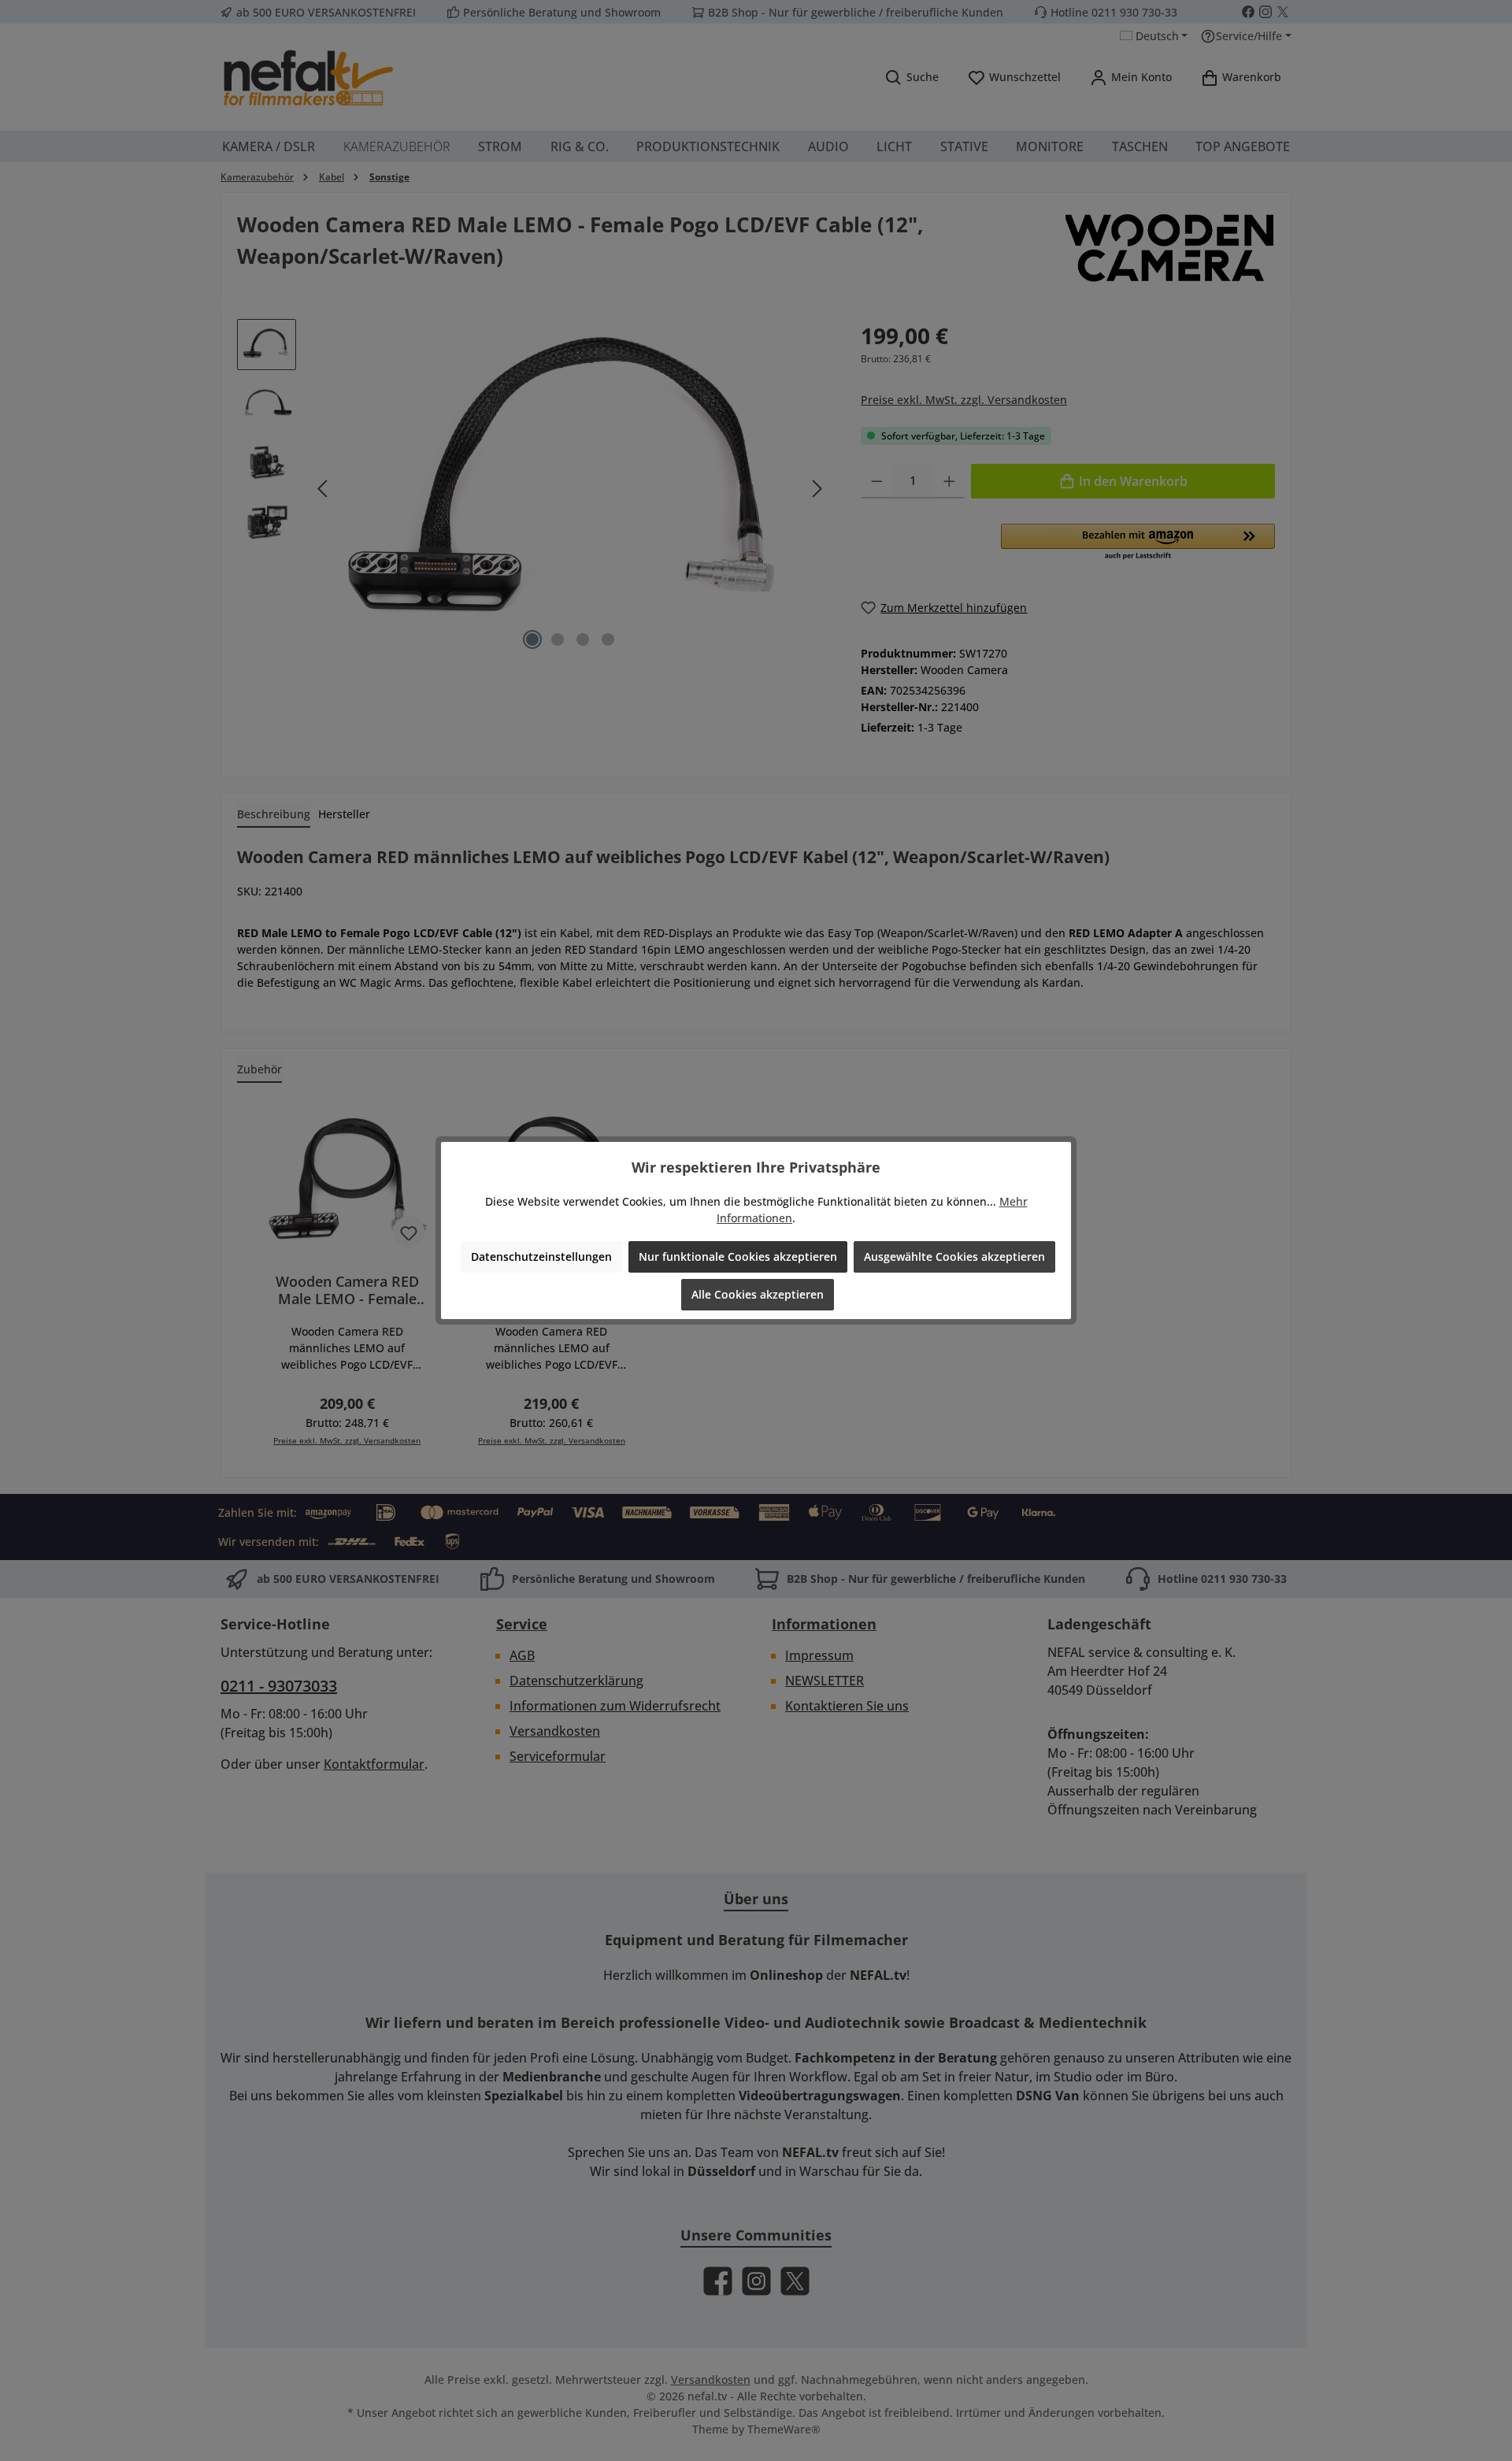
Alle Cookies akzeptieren (758, 1294)
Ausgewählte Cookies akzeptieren (954, 1256)
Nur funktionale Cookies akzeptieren (738, 1256)
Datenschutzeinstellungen (541, 1256)
